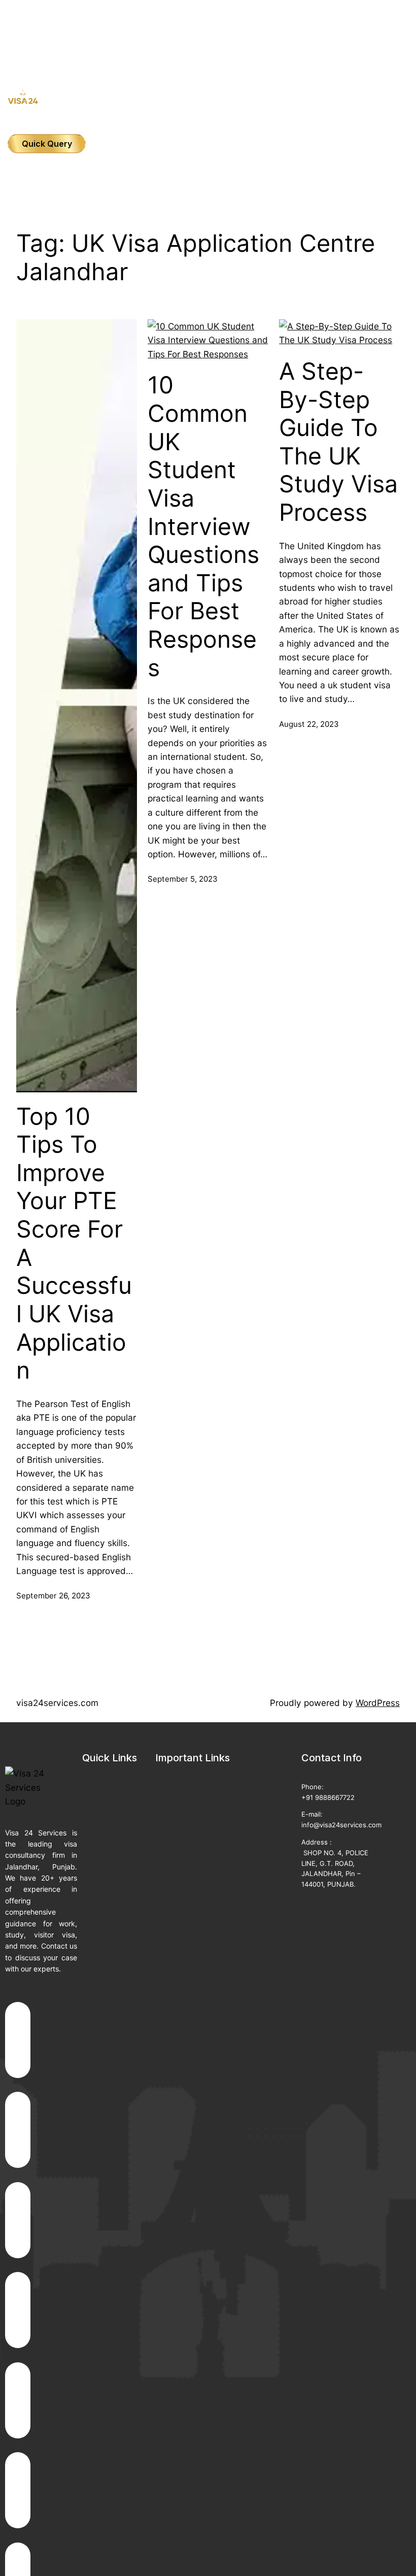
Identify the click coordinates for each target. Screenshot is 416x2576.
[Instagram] (18, 2130)
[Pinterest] (18, 2490)
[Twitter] (18, 2220)
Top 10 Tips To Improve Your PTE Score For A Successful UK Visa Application (74, 1244)
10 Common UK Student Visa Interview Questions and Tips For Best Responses (203, 526)
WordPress (378, 1703)
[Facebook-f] (18, 2040)
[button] (208, 36)
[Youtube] (18, 2310)
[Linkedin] (18, 2400)
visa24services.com (57, 1703)
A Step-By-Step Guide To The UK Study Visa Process (338, 442)
